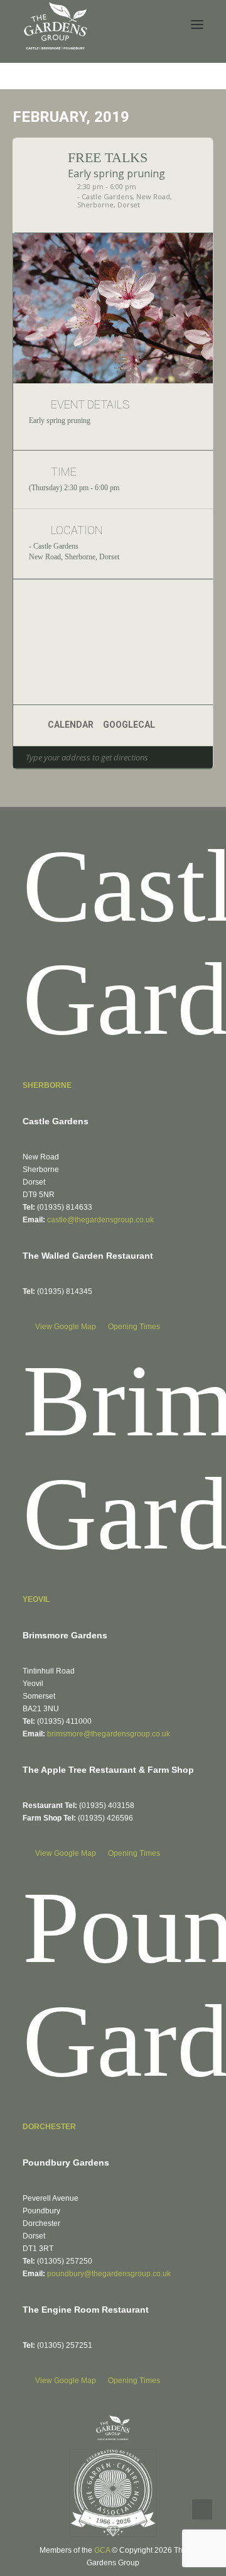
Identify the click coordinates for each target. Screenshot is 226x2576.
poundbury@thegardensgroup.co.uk (109, 2274)
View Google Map (67, 1327)
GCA (102, 2550)
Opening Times (134, 1327)
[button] (197, 25)
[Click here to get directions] (203, 757)
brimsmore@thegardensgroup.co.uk (109, 1734)
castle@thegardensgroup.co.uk (100, 1220)
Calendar (71, 725)
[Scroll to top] (202, 2508)
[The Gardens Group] (56, 7)
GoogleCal (129, 725)
